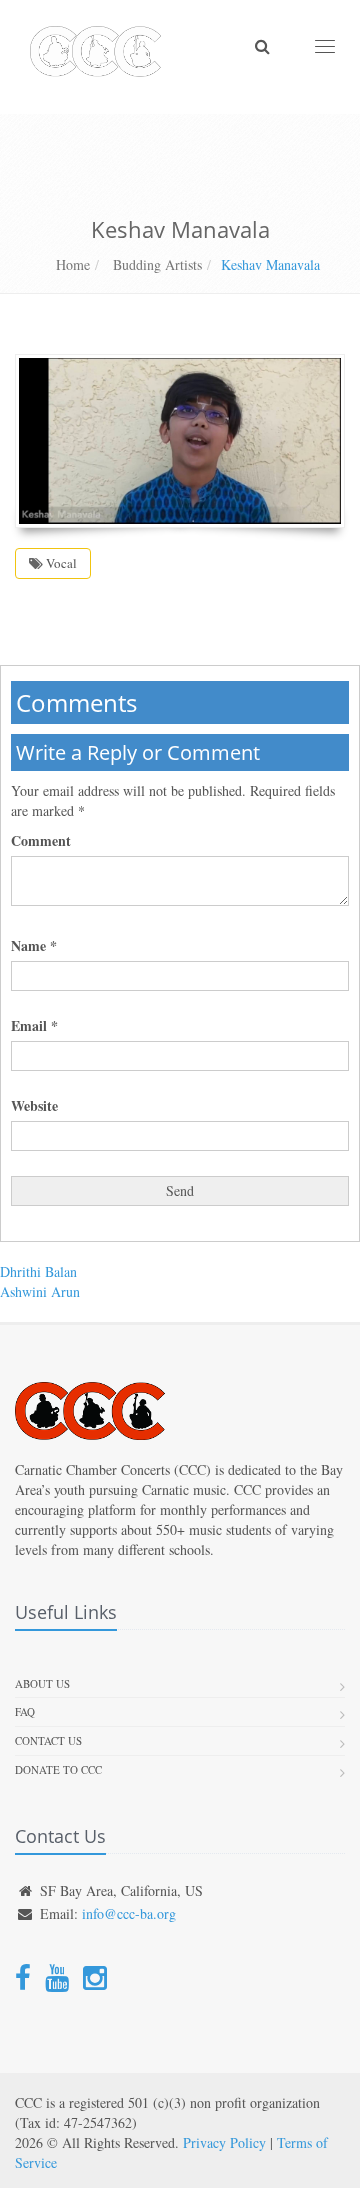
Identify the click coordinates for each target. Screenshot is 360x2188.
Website (34, 1106)
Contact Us (48, 1740)
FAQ (25, 1711)
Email (34, 1026)
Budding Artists (155, 264)
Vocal (60, 563)
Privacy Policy (224, 2142)
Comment (41, 841)
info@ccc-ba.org (129, 1913)
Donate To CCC (58, 1769)
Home (73, 264)
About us (42, 1683)
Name (34, 946)
